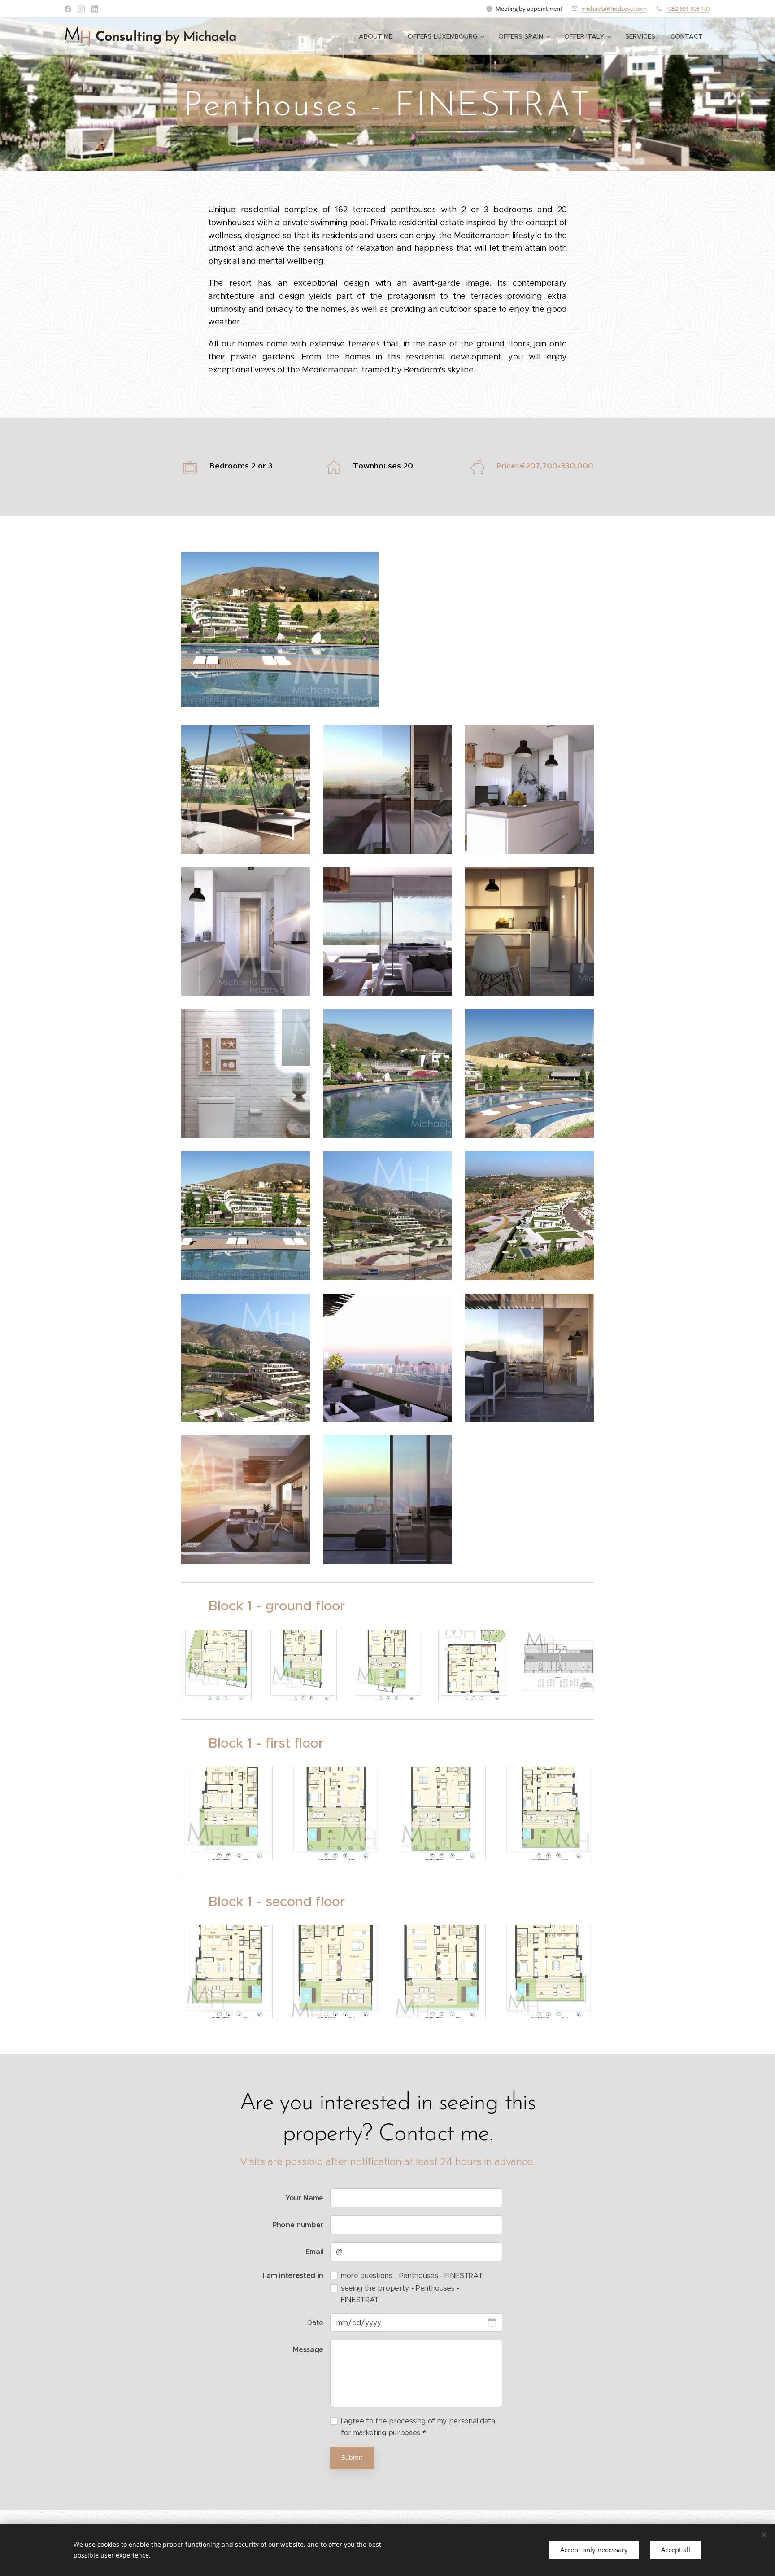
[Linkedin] (95, 9)
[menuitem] (376, 36)
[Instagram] (81, 9)
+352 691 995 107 (688, 9)
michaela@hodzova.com (614, 9)
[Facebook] (68, 9)
